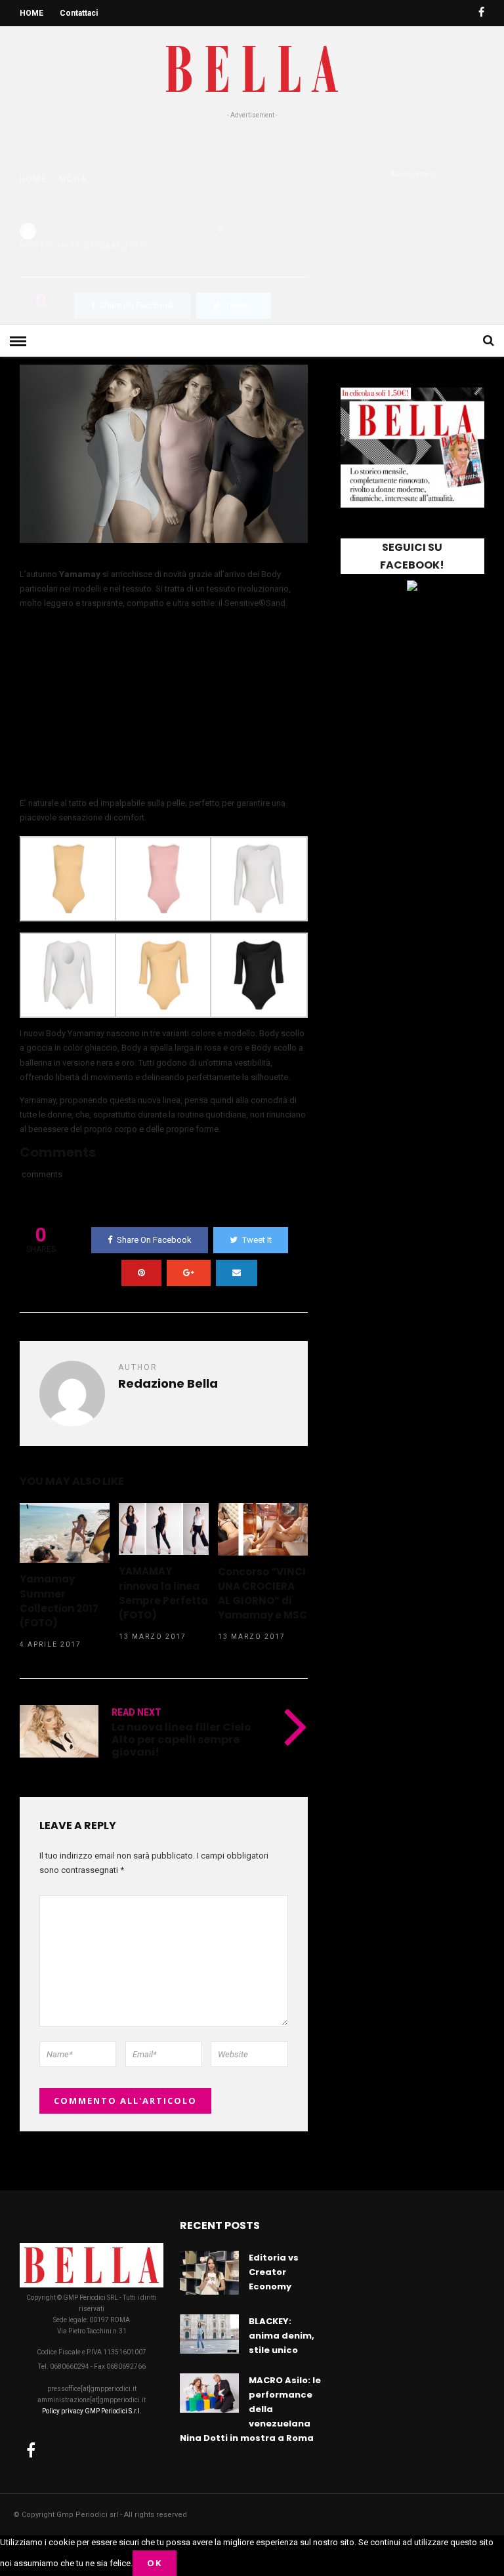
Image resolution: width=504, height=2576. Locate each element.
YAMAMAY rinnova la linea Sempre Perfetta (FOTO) (163, 1593)
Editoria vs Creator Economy (274, 2272)
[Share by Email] (237, 1273)
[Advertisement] (252, 219)
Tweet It (257, 1240)
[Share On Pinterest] (141, 1273)
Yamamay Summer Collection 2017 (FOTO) (59, 1600)
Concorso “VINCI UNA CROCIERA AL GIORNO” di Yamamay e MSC (262, 1593)
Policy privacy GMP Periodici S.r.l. (92, 2411)
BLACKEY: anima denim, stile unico (282, 2336)
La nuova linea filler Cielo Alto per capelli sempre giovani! (181, 1740)
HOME (31, 13)
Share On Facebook (154, 1240)
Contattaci (79, 13)
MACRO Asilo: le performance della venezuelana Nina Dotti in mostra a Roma (250, 2409)
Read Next (136, 1712)
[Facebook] (31, 2450)
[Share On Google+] (189, 1273)
